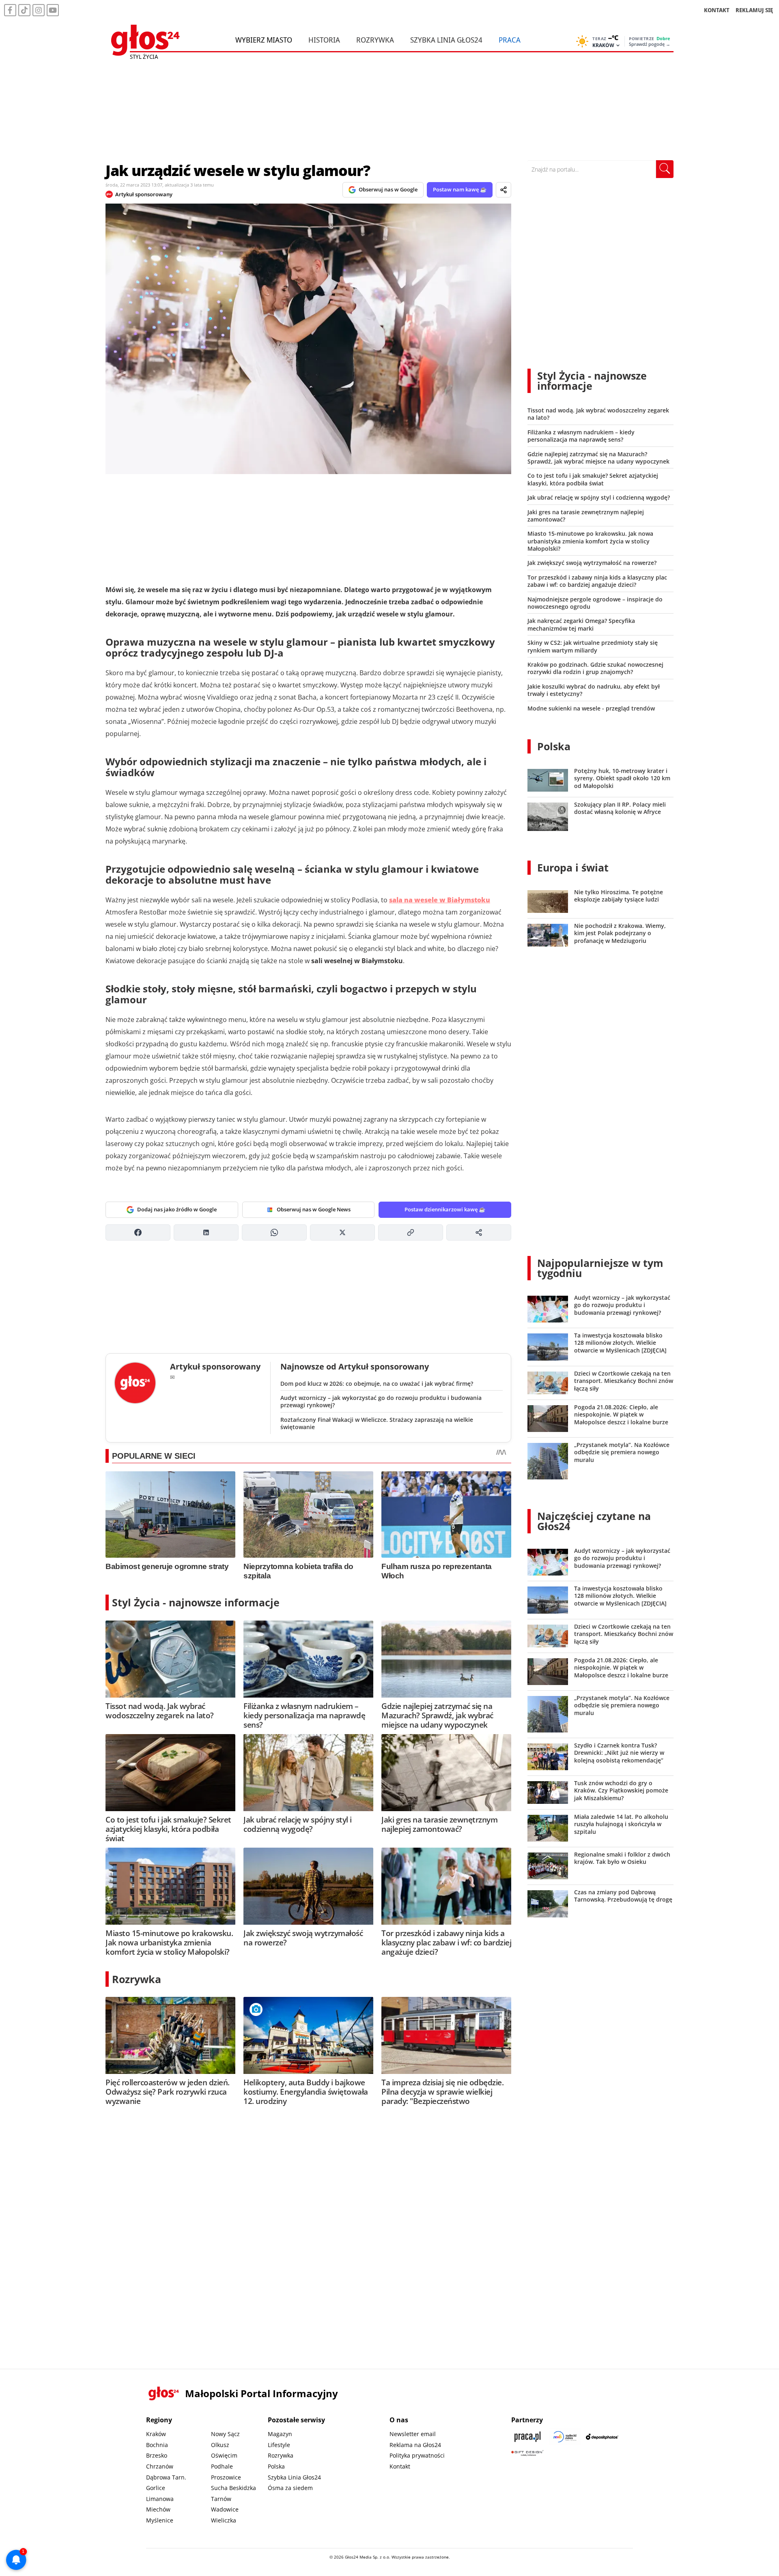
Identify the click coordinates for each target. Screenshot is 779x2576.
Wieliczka (224, 2520)
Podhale (222, 2466)
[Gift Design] (527, 2453)
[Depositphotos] (602, 2437)
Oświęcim (224, 2455)
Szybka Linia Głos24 (446, 40)
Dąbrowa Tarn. (166, 2477)
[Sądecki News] (565, 2437)
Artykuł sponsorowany (144, 194)
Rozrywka (375, 40)
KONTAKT (717, 10)
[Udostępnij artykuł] (504, 190)
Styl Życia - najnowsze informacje (196, 1602)
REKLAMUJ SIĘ (754, 10)
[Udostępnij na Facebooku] (138, 1232)
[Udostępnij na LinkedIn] (206, 1232)
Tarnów (221, 2499)
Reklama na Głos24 (415, 2445)
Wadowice (225, 2509)
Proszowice (226, 2477)
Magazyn (280, 2434)
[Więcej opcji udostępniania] (479, 1232)
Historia (324, 40)
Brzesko (157, 2455)
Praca (510, 40)
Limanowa (160, 2499)
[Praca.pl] (527, 2437)
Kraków (156, 2434)
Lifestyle (279, 2445)
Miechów (158, 2509)
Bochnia (157, 2445)
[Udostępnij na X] (342, 1232)
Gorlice (156, 2488)
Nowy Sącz (225, 2434)
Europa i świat (573, 867)
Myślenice (160, 2520)
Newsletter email (413, 2434)
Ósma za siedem (290, 2488)
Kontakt (400, 2466)
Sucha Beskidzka (233, 2488)
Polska (554, 746)
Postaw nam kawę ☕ (460, 189)
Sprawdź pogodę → (650, 44)
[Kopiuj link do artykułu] (411, 1232)
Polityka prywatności (417, 2455)
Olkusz (220, 2445)
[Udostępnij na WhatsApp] (274, 1232)
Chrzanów (160, 2466)
